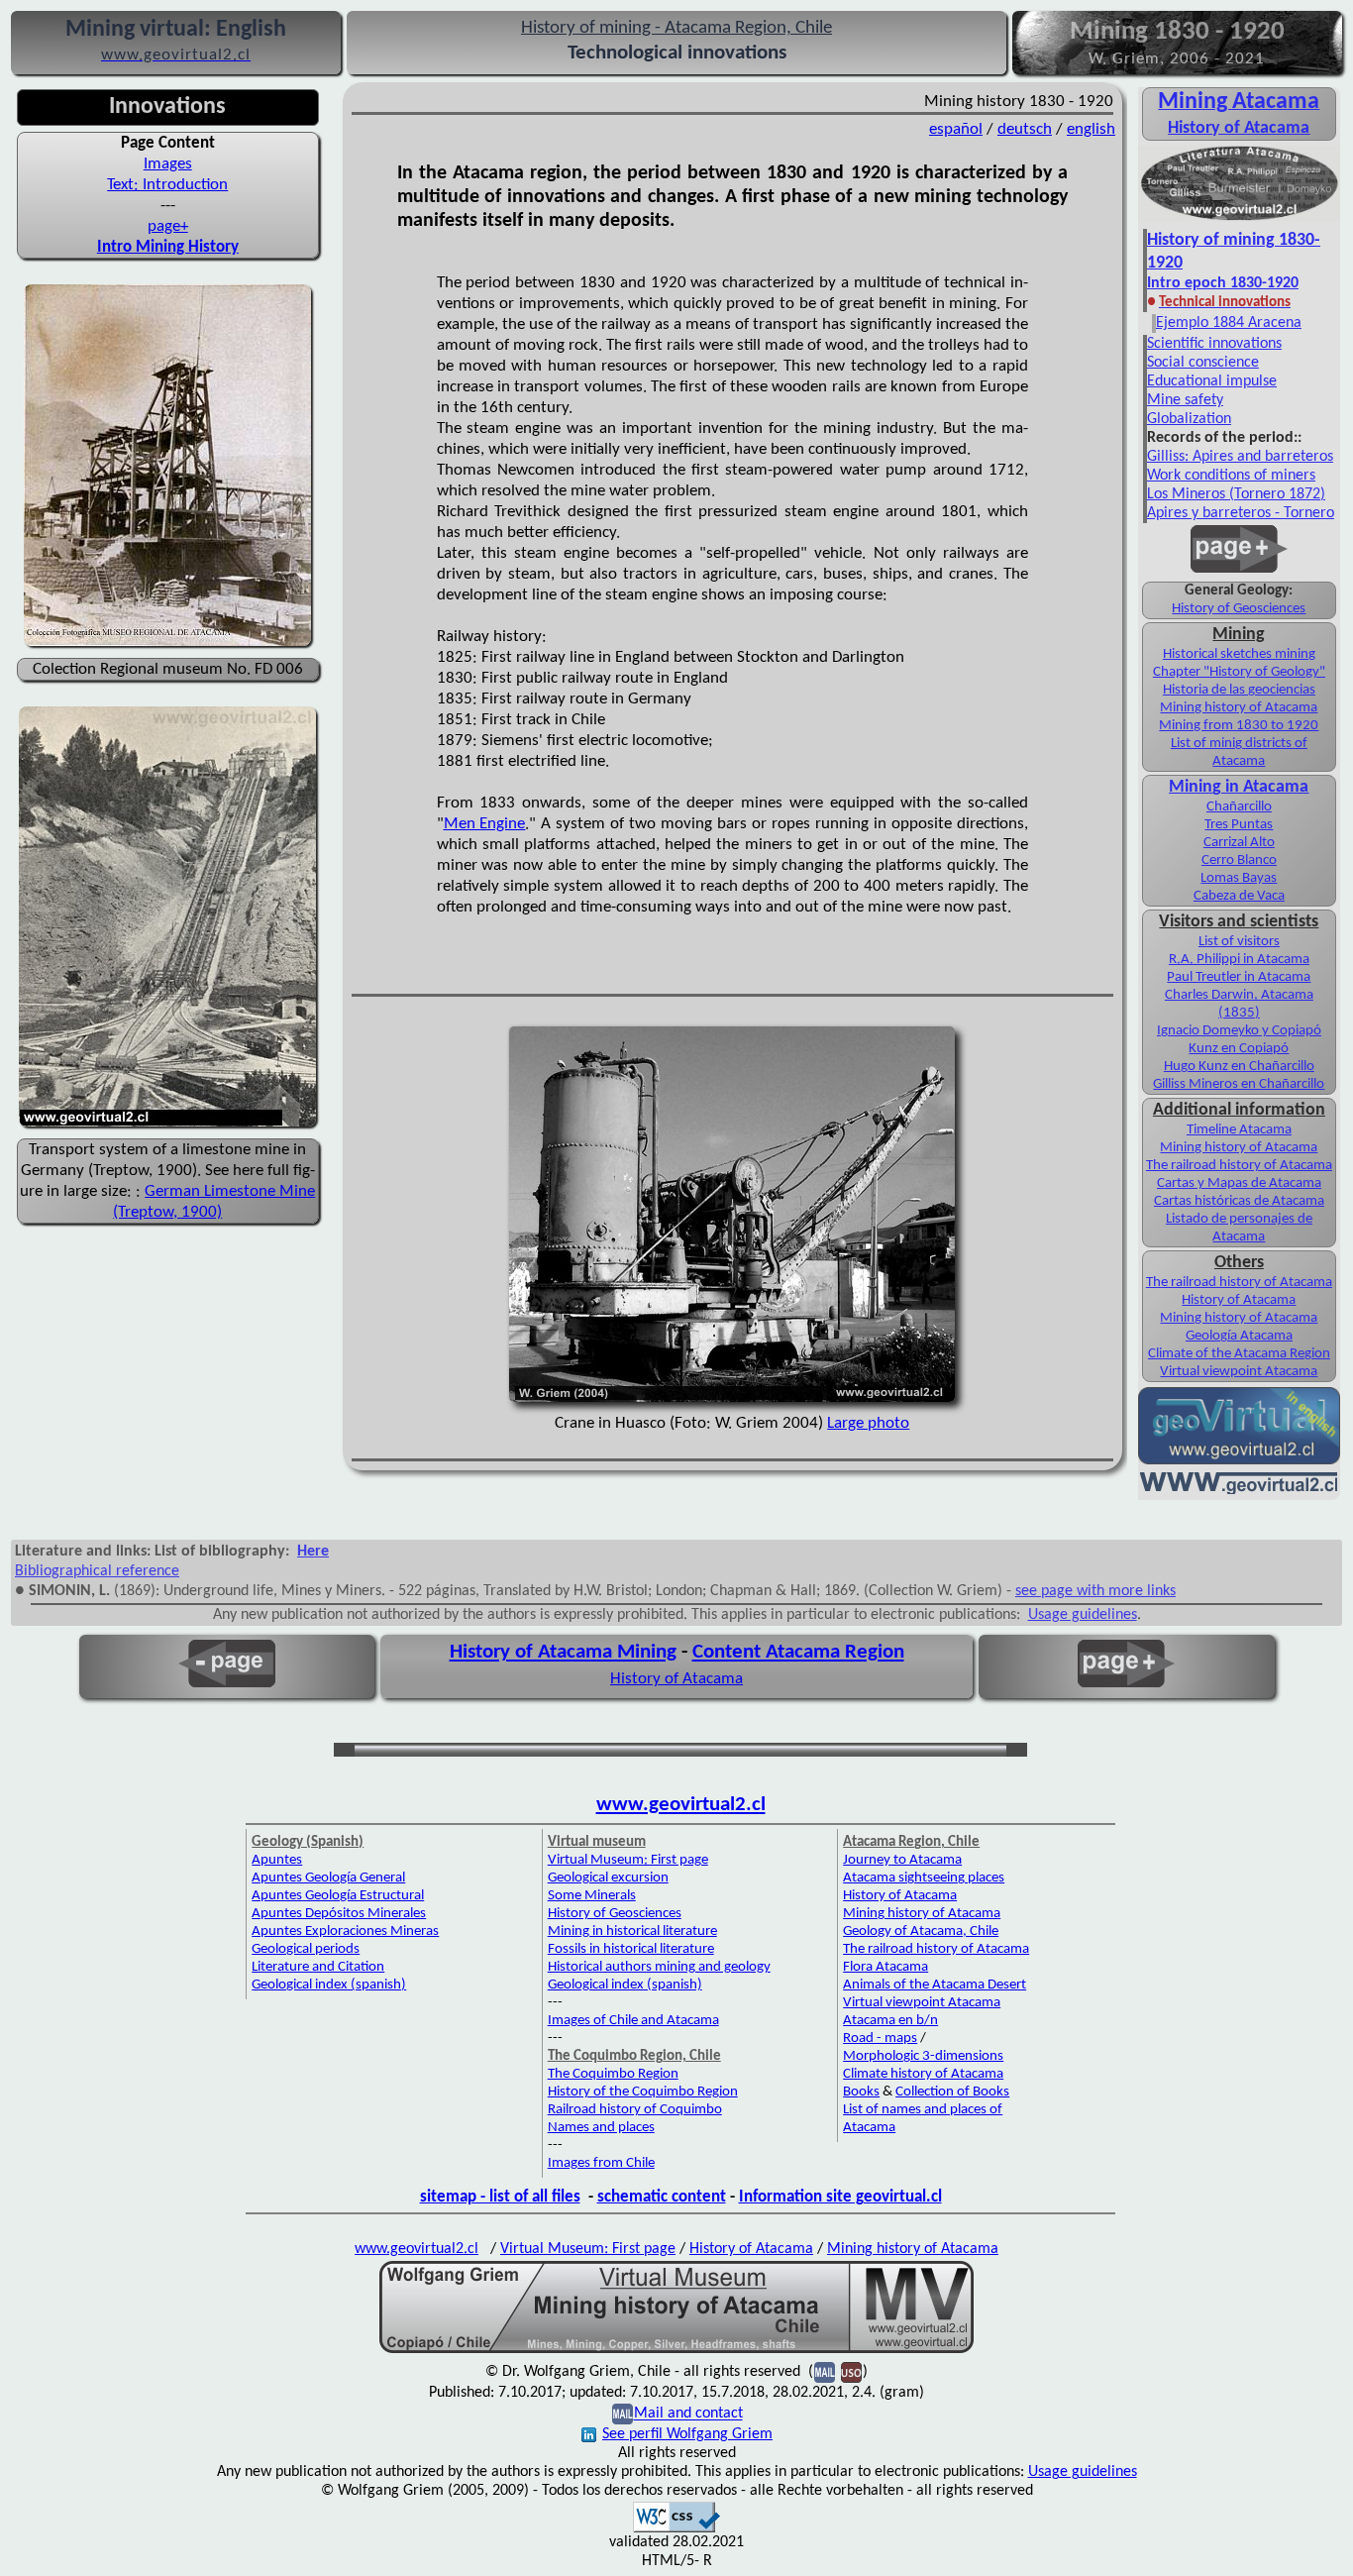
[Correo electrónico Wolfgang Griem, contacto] (623, 2415)
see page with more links (1095, 1591)
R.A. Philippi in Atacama (1239, 960)
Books (861, 2092)
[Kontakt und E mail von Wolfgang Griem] (825, 2373)
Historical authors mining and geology (659, 1967)
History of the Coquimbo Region (643, 2092)
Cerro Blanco (1239, 860)
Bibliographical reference (97, 1571)
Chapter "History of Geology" (1239, 672)
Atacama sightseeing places (924, 1878)
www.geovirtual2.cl (681, 1805)
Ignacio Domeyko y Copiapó (1239, 1031)
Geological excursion (608, 1878)
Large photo (868, 1423)
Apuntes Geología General (328, 1878)
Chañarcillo (1239, 807)
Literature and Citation (318, 1967)
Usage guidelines (1083, 1615)
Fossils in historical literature (631, 1949)
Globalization (1189, 419)
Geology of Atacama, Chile (921, 1932)
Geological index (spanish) (329, 1985)
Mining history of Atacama (1239, 708)
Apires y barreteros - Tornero (1241, 513)
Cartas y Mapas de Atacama (1239, 1183)
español (956, 129)
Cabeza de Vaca (1239, 896)
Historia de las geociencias (1239, 690)
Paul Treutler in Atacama (1239, 977)
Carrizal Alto (1239, 843)
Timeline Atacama (1239, 1130)
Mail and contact (688, 2415)
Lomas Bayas (1239, 878)
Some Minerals (592, 1896)
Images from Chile (601, 2163)
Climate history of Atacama (923, 2074)
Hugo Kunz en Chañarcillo (1239, 1067)
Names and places (601, 2128)
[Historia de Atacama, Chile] (1239, 219)
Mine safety (1185, 400)
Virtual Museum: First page (628, 1860)
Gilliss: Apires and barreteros (1240, 457)
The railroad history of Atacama (1239, 1166)
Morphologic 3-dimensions (923, 2056)
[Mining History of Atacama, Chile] (676, 2351)
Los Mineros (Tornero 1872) (1236, 494)
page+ (168, 226)
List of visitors (1239, 942)
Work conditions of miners (1231, 476)
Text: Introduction (167, 185)
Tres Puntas (1239, 825)
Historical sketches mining (1239, 654)
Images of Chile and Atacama (633, 2021)
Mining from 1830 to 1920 (1239, 726)
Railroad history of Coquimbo (635, 2110)
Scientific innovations (1214, 344)
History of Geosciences (1239, 609)
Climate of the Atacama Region (1239, 1354)
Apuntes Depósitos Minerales (339, 1914)
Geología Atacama (1239, 1336)
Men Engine (485, 824)
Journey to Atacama (902, 1860)
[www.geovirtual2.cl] (1239, 1490)
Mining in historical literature (632, 1932)
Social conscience (1203, 363)
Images (168, 164)
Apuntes (277, 1860)
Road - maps (880, 2039)
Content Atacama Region (798, 1652)
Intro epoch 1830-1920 (1223, 283)
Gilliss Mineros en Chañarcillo (1239, 1084)
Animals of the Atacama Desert (935, 1985)
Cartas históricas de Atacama (1239, 1201)
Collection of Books (952, 2092)
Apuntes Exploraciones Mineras (345, 1932)
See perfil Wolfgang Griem (687, 2434)
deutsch (1025, 129)
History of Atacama (1239, 128)
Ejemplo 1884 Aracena (1229, 323)
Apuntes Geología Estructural (338, 1896)
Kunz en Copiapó (1239, 1049)
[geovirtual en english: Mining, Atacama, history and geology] (1239, 1462)
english (1091, 129)
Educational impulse (1212, 381)
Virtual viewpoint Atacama (1239, 1372)
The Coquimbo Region (613, 2074)
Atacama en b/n (890, 2021)
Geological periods (306, 1949)
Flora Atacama (885, 1967)
